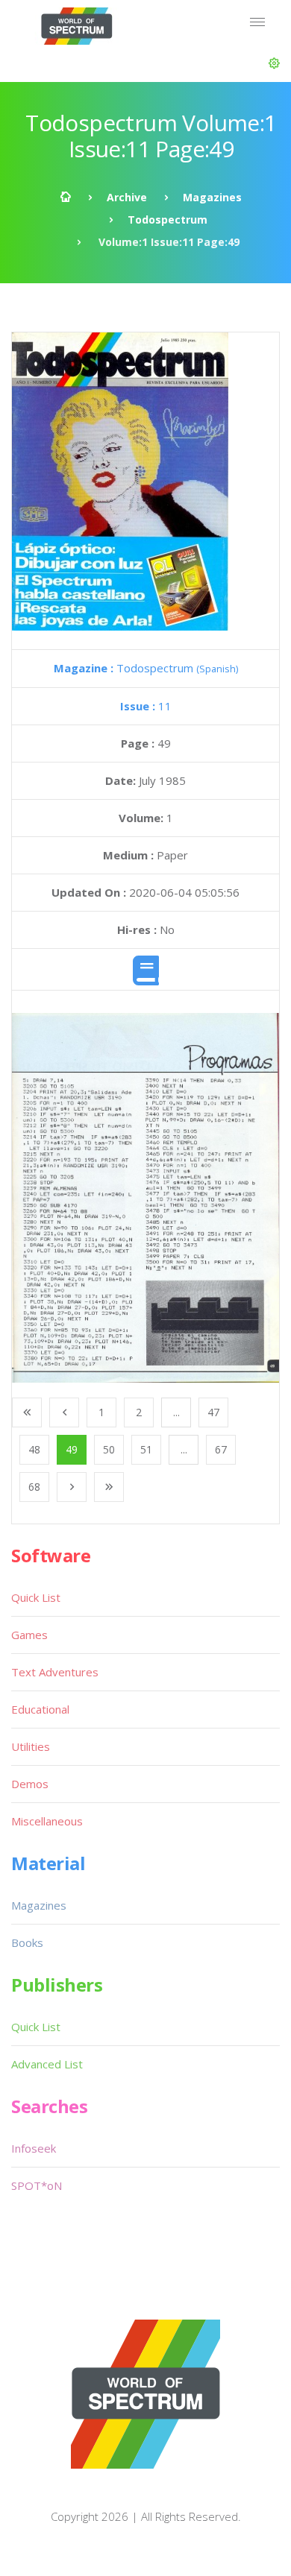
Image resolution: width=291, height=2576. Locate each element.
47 (213, 1412)
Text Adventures (55, 1672)
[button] (274, 63)
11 (146, 706)
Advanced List (47, 2064)
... (176, 1412)
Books (27, 1942)
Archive (127, 197)
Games (29, 1635)
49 (72, 1449)
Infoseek (34, 2148)
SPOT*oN (37, 2185)
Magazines (212, 197)
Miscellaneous (47, 1821)
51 (146, 1449)
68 (34, 1487)
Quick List (36, 1597)
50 (109, 1449)
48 (34, 1449)
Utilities (31, 1746)
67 (221, 1449)
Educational (40, 1709)
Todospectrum (168, 220)
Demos (30, 1784)
